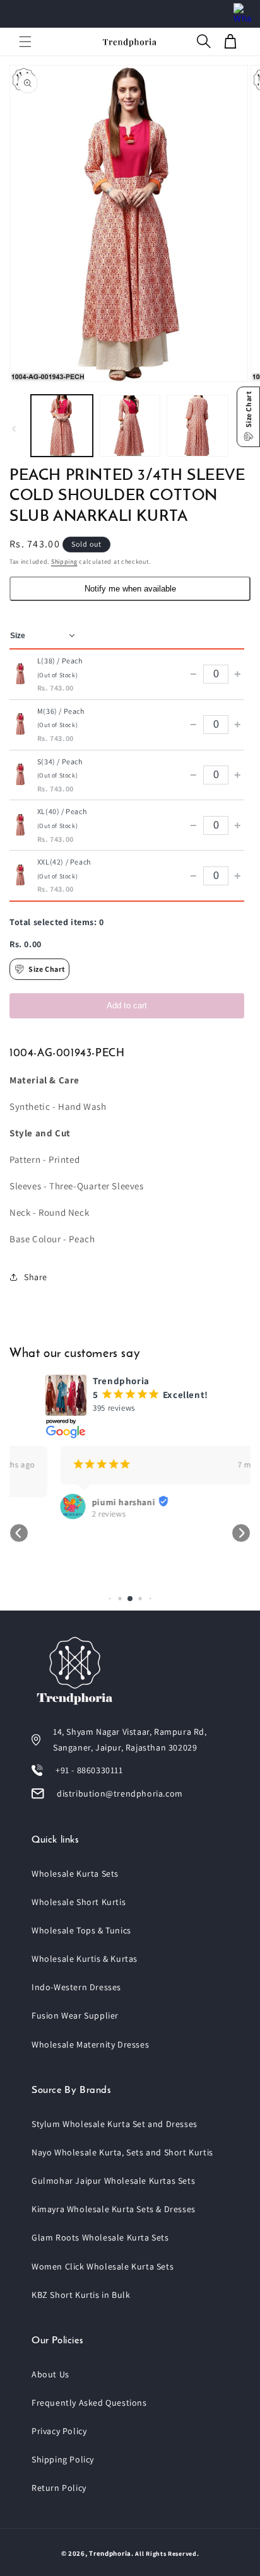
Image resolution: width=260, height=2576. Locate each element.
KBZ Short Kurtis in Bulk (81, 2295)
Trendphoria (110, 2553)
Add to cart (127, 1005)
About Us (50, 2374)
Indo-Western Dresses (76, 1987)
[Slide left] (14, 429)
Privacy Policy (59, 2431)
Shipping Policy (63, 2459)
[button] (25, 42)
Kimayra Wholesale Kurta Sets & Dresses (114, 2209)
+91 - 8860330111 (89, 1770)
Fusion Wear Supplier (75, 2015)
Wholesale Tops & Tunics (81, 1930)
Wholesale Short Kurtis (79, 1902)
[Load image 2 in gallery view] (130, 426)
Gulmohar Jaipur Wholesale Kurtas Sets (113, 2181)
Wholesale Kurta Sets (75, 1874)
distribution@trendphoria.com (120, 1793)
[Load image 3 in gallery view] (198, 426)
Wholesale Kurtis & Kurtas (85, 1959)
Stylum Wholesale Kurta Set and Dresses (115, 2124)
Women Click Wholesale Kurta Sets (103, 2266)
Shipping (64, 562)
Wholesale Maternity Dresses (90, 2044)
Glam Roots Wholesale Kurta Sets (100, 2237)
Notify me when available (130, 589)
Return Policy (59, 2488)
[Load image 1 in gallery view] (62, 426)
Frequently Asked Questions (89, 2403)
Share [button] (36, 1277)
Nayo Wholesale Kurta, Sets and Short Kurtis (122, 2152)
